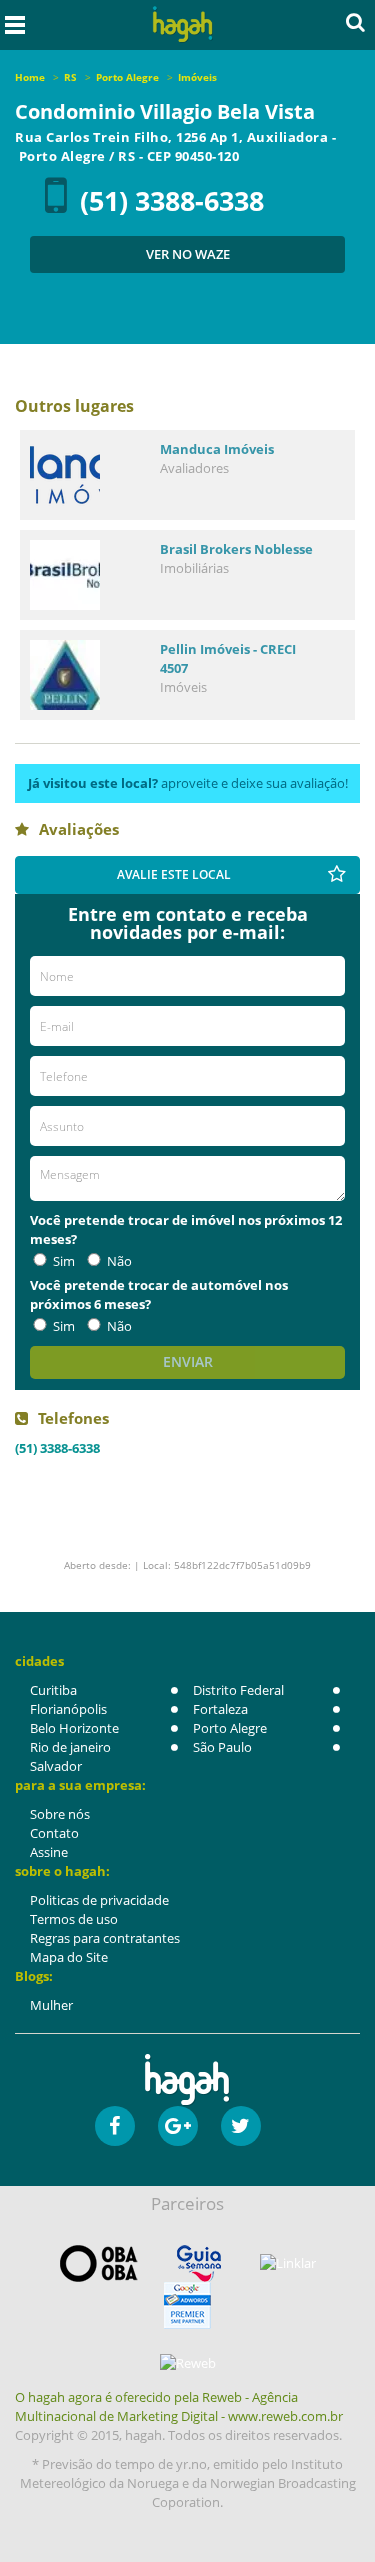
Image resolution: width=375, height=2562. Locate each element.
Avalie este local (174, 874)
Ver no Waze (188, 254)
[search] (355, 22)
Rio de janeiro (70, 1747)
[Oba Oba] (99, 2263)
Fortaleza (220, 1709)
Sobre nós (60, 1814)
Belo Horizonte (74, 1728)
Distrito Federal (238, 1690)
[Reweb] (187, 2363)
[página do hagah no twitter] (241, 2126)
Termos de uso (74, 1919)
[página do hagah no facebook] (115, 2126)
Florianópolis (68, 1709)
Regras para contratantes (105, 1938)
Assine (49, 1852)
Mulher (51, 2005)
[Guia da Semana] (199, 2263)
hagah (182, 24)
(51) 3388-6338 (172, 200)
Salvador (56, 1766)
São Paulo (222, 1747)
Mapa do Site (69, 1957)
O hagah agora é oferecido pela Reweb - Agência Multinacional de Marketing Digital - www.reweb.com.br (179, 2406)
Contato (54, 1833)
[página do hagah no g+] (178, 2126)
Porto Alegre (230, 1728)
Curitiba (53, 1690)
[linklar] (288, 2263)
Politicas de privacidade (99, 1900)
